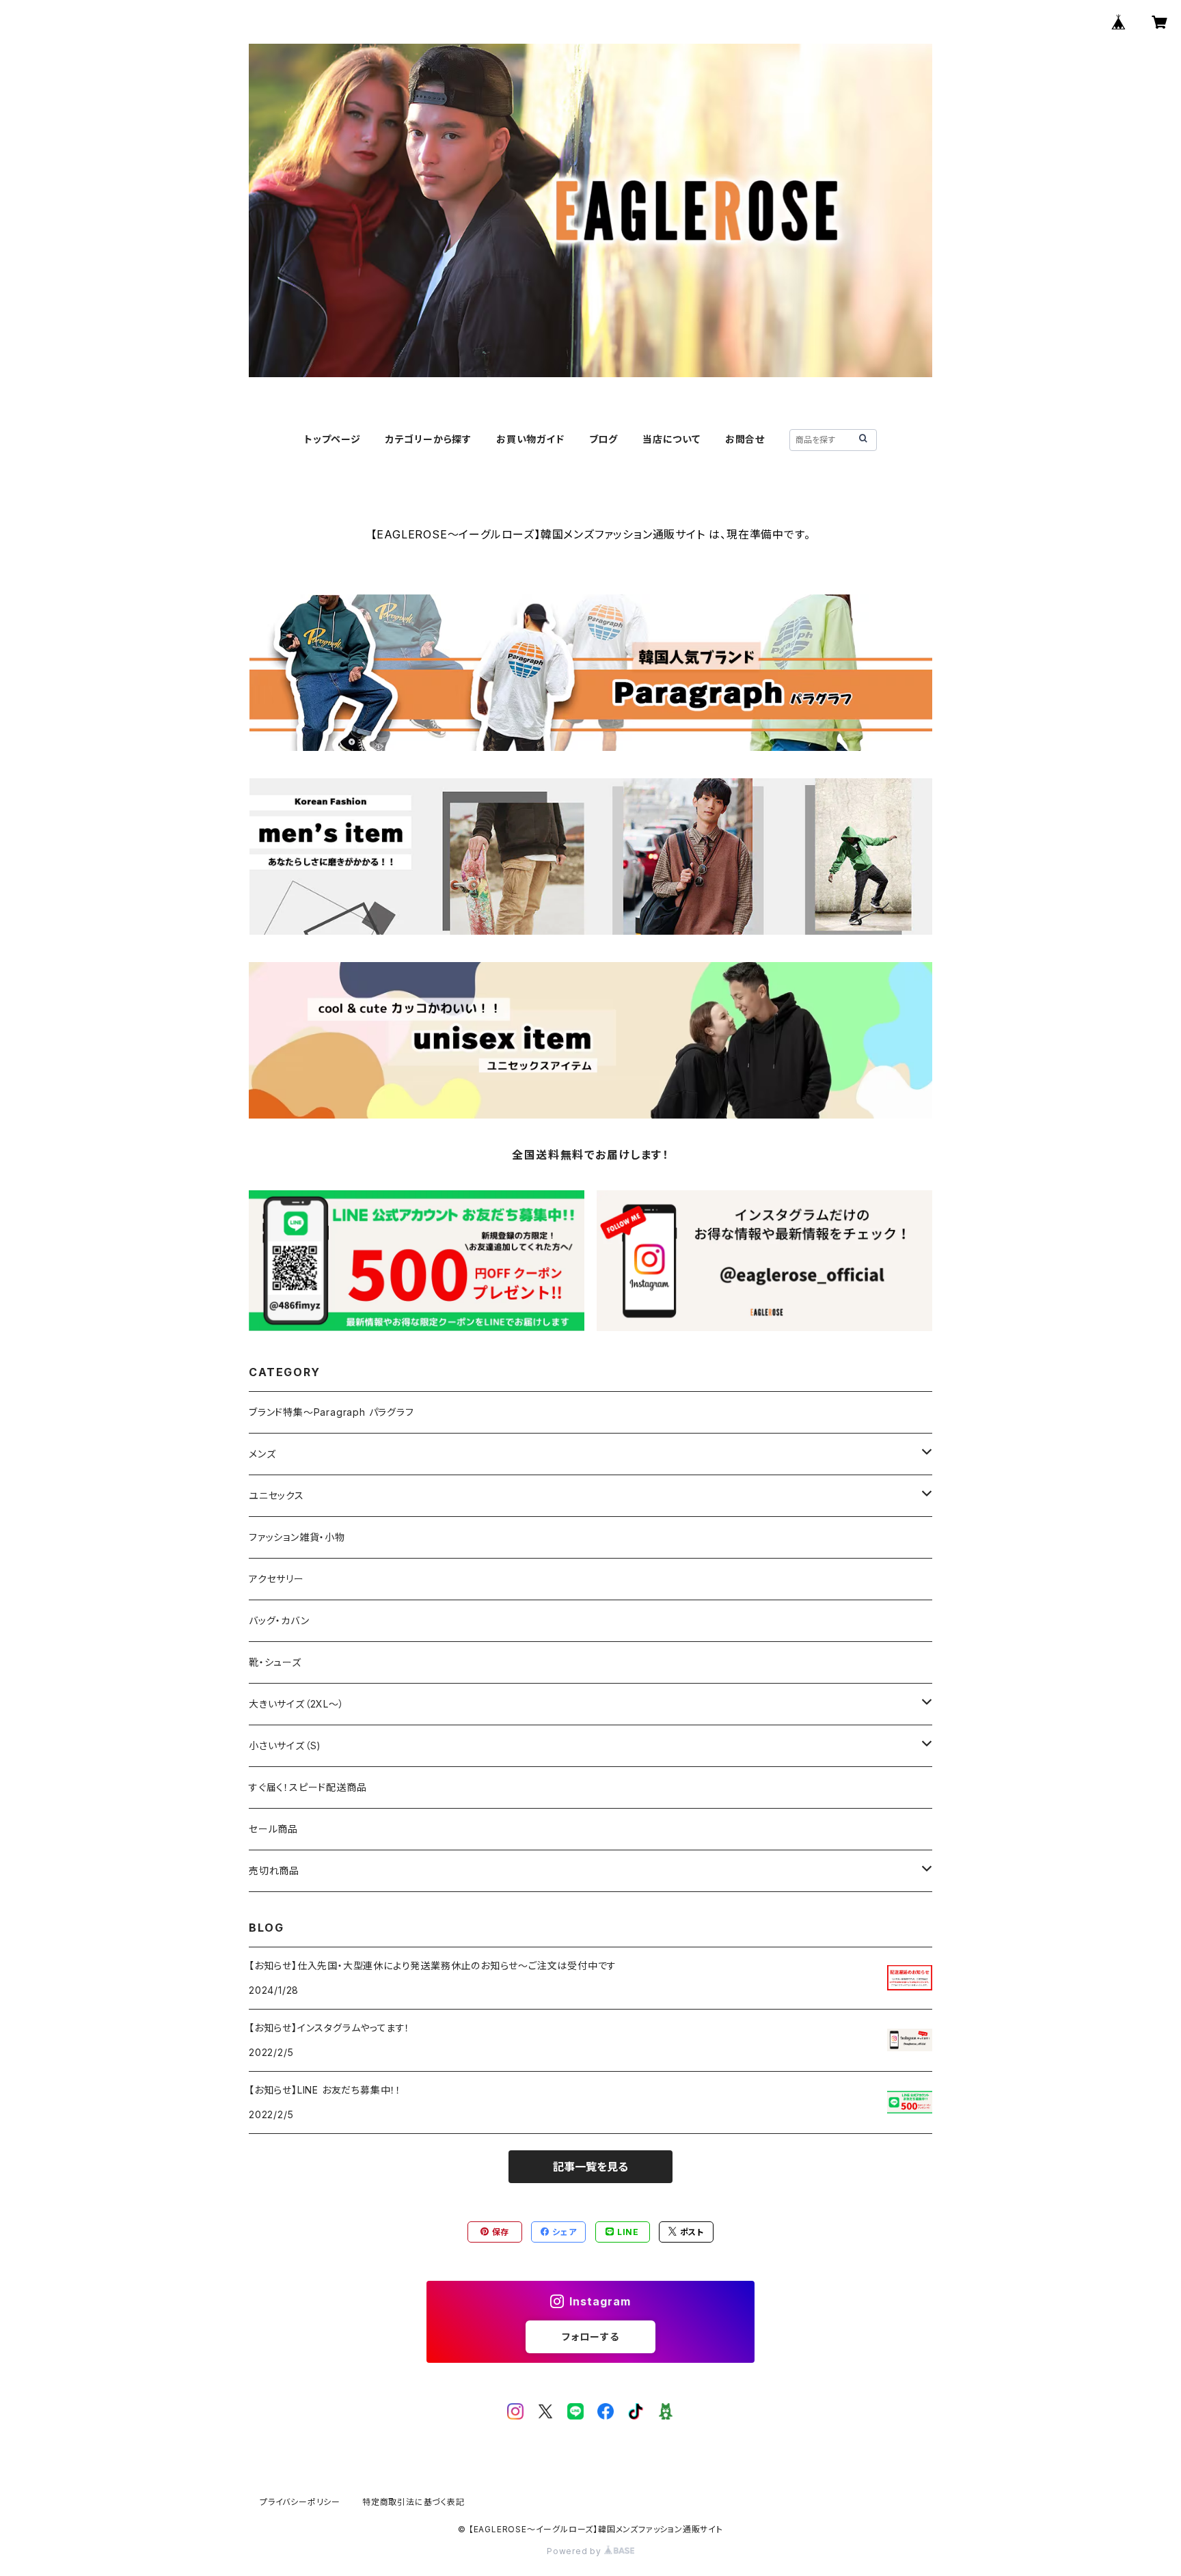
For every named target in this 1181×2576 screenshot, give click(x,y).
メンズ (262, 1454)
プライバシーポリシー (300, 2502)
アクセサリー (276, 1579)
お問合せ (745, 439)
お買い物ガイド (530, 439)
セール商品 (279, 1829)
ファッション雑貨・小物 (297, 1537)
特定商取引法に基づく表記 (413, 2502)
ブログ (603, 439)
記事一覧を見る (590, 2167)
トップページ (332, 439)
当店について (671, 439)
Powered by (575, 2551)
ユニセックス (276, 1495)
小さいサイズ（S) (285, 1745)
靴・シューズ (275, 1662)
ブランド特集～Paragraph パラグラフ (331, 1412)
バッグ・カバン (279, 1620)
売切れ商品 (274, 1871)
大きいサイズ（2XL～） (297, 1704)
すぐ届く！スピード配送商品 (313, 1787)
